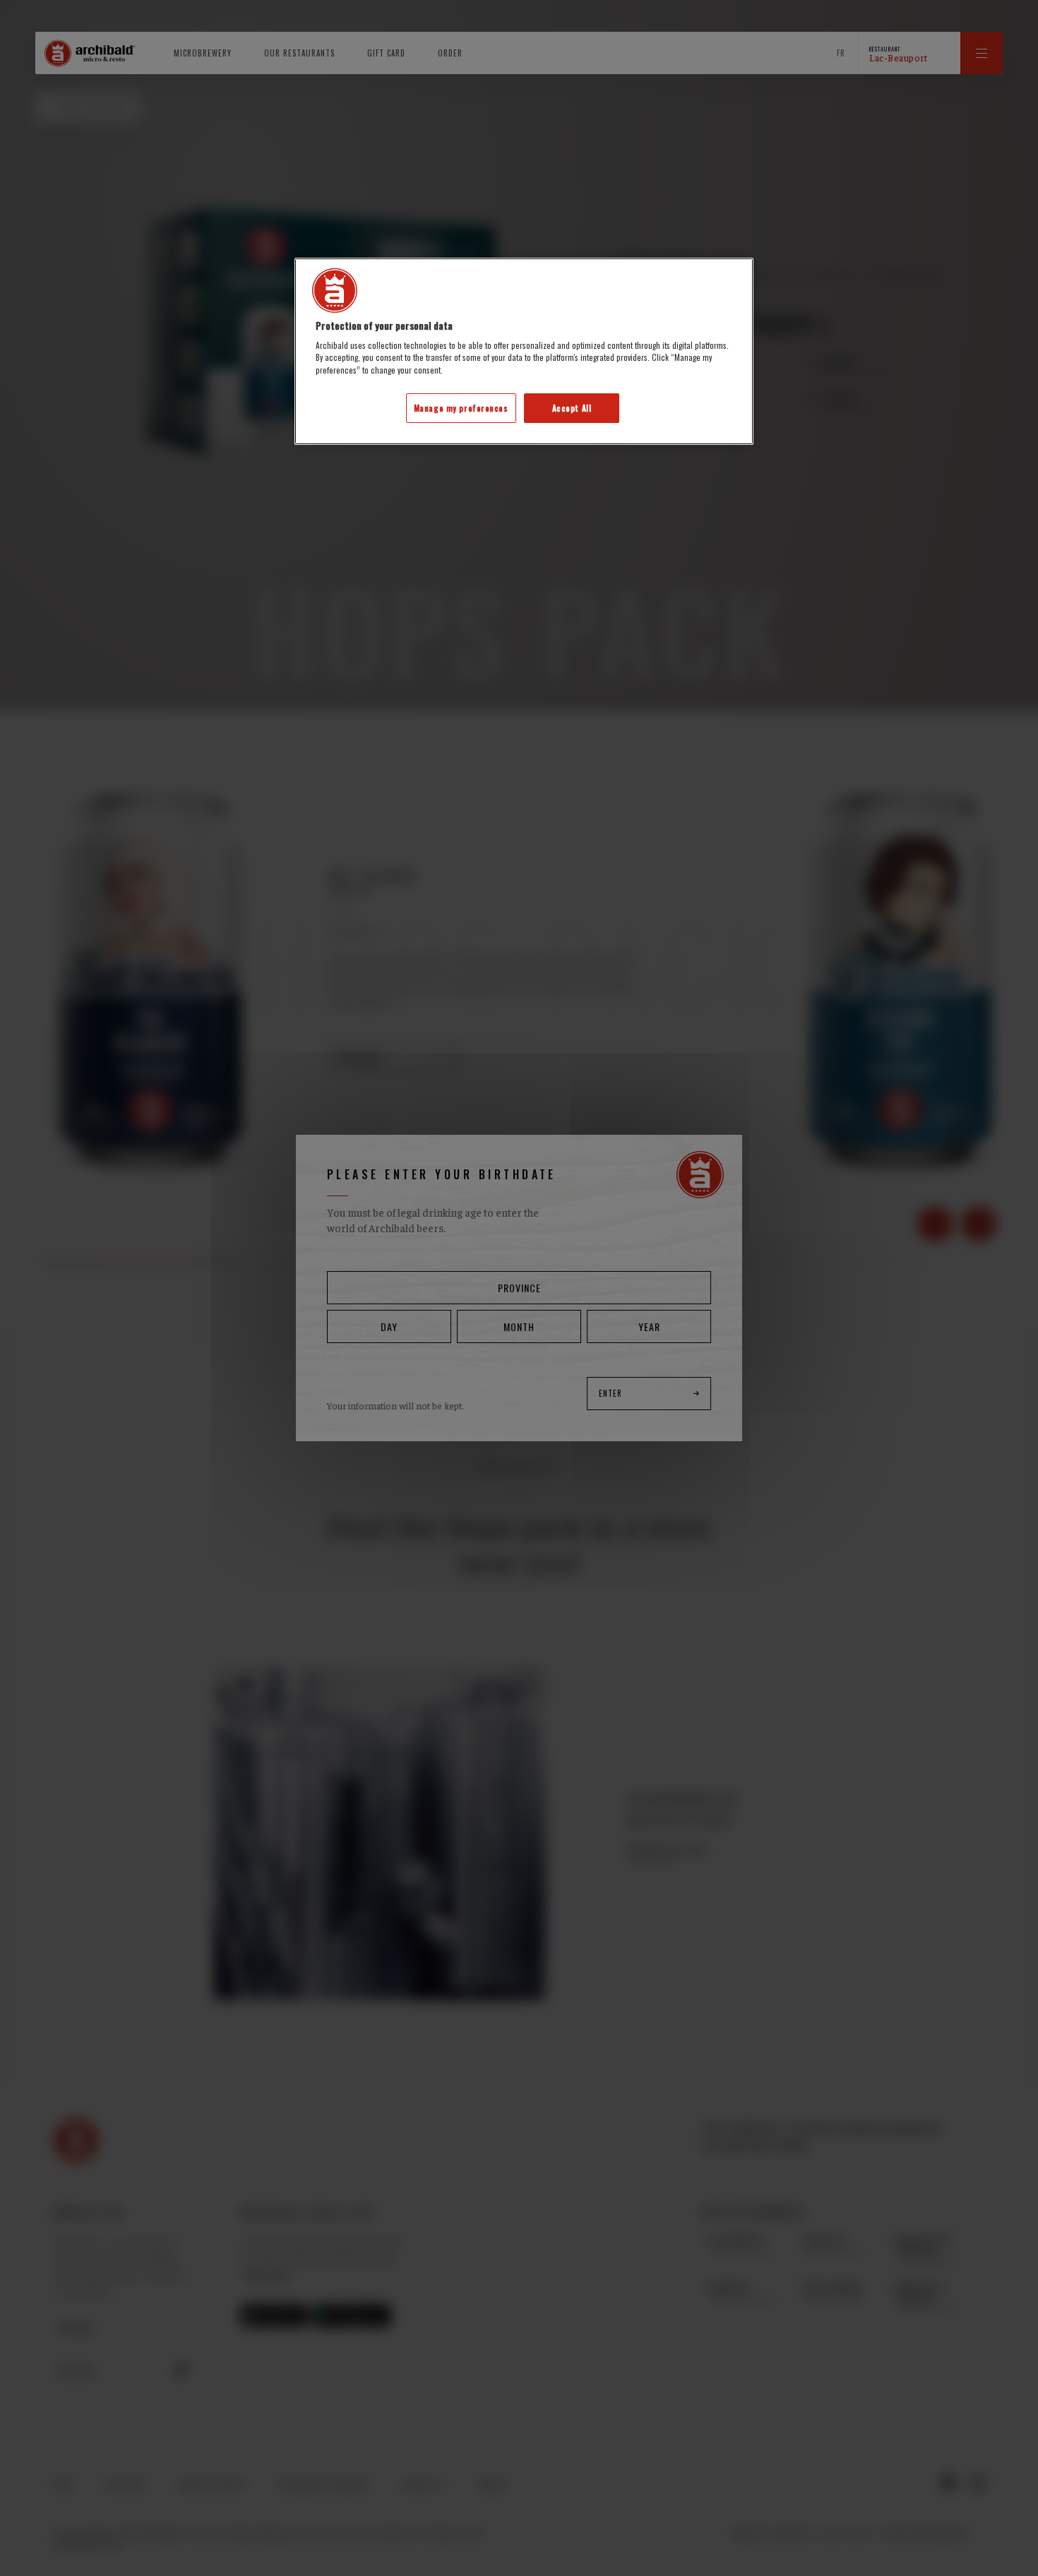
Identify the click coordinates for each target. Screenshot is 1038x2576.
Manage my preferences (461, 408)
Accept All (572, 408)
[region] (524, 351)
